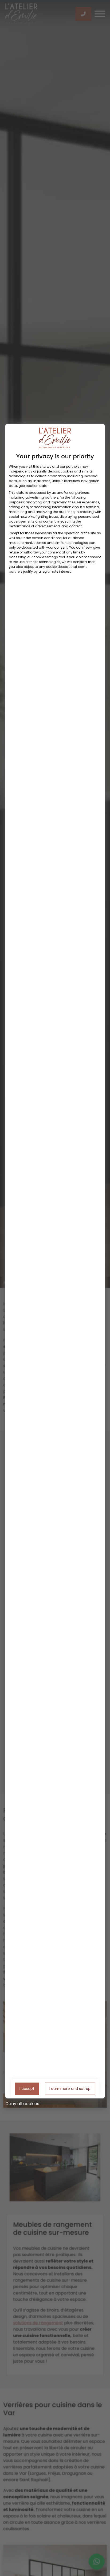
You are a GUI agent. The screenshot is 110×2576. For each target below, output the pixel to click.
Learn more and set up (70, 2088)
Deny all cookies (22, 2103)
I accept (27, 2088)
